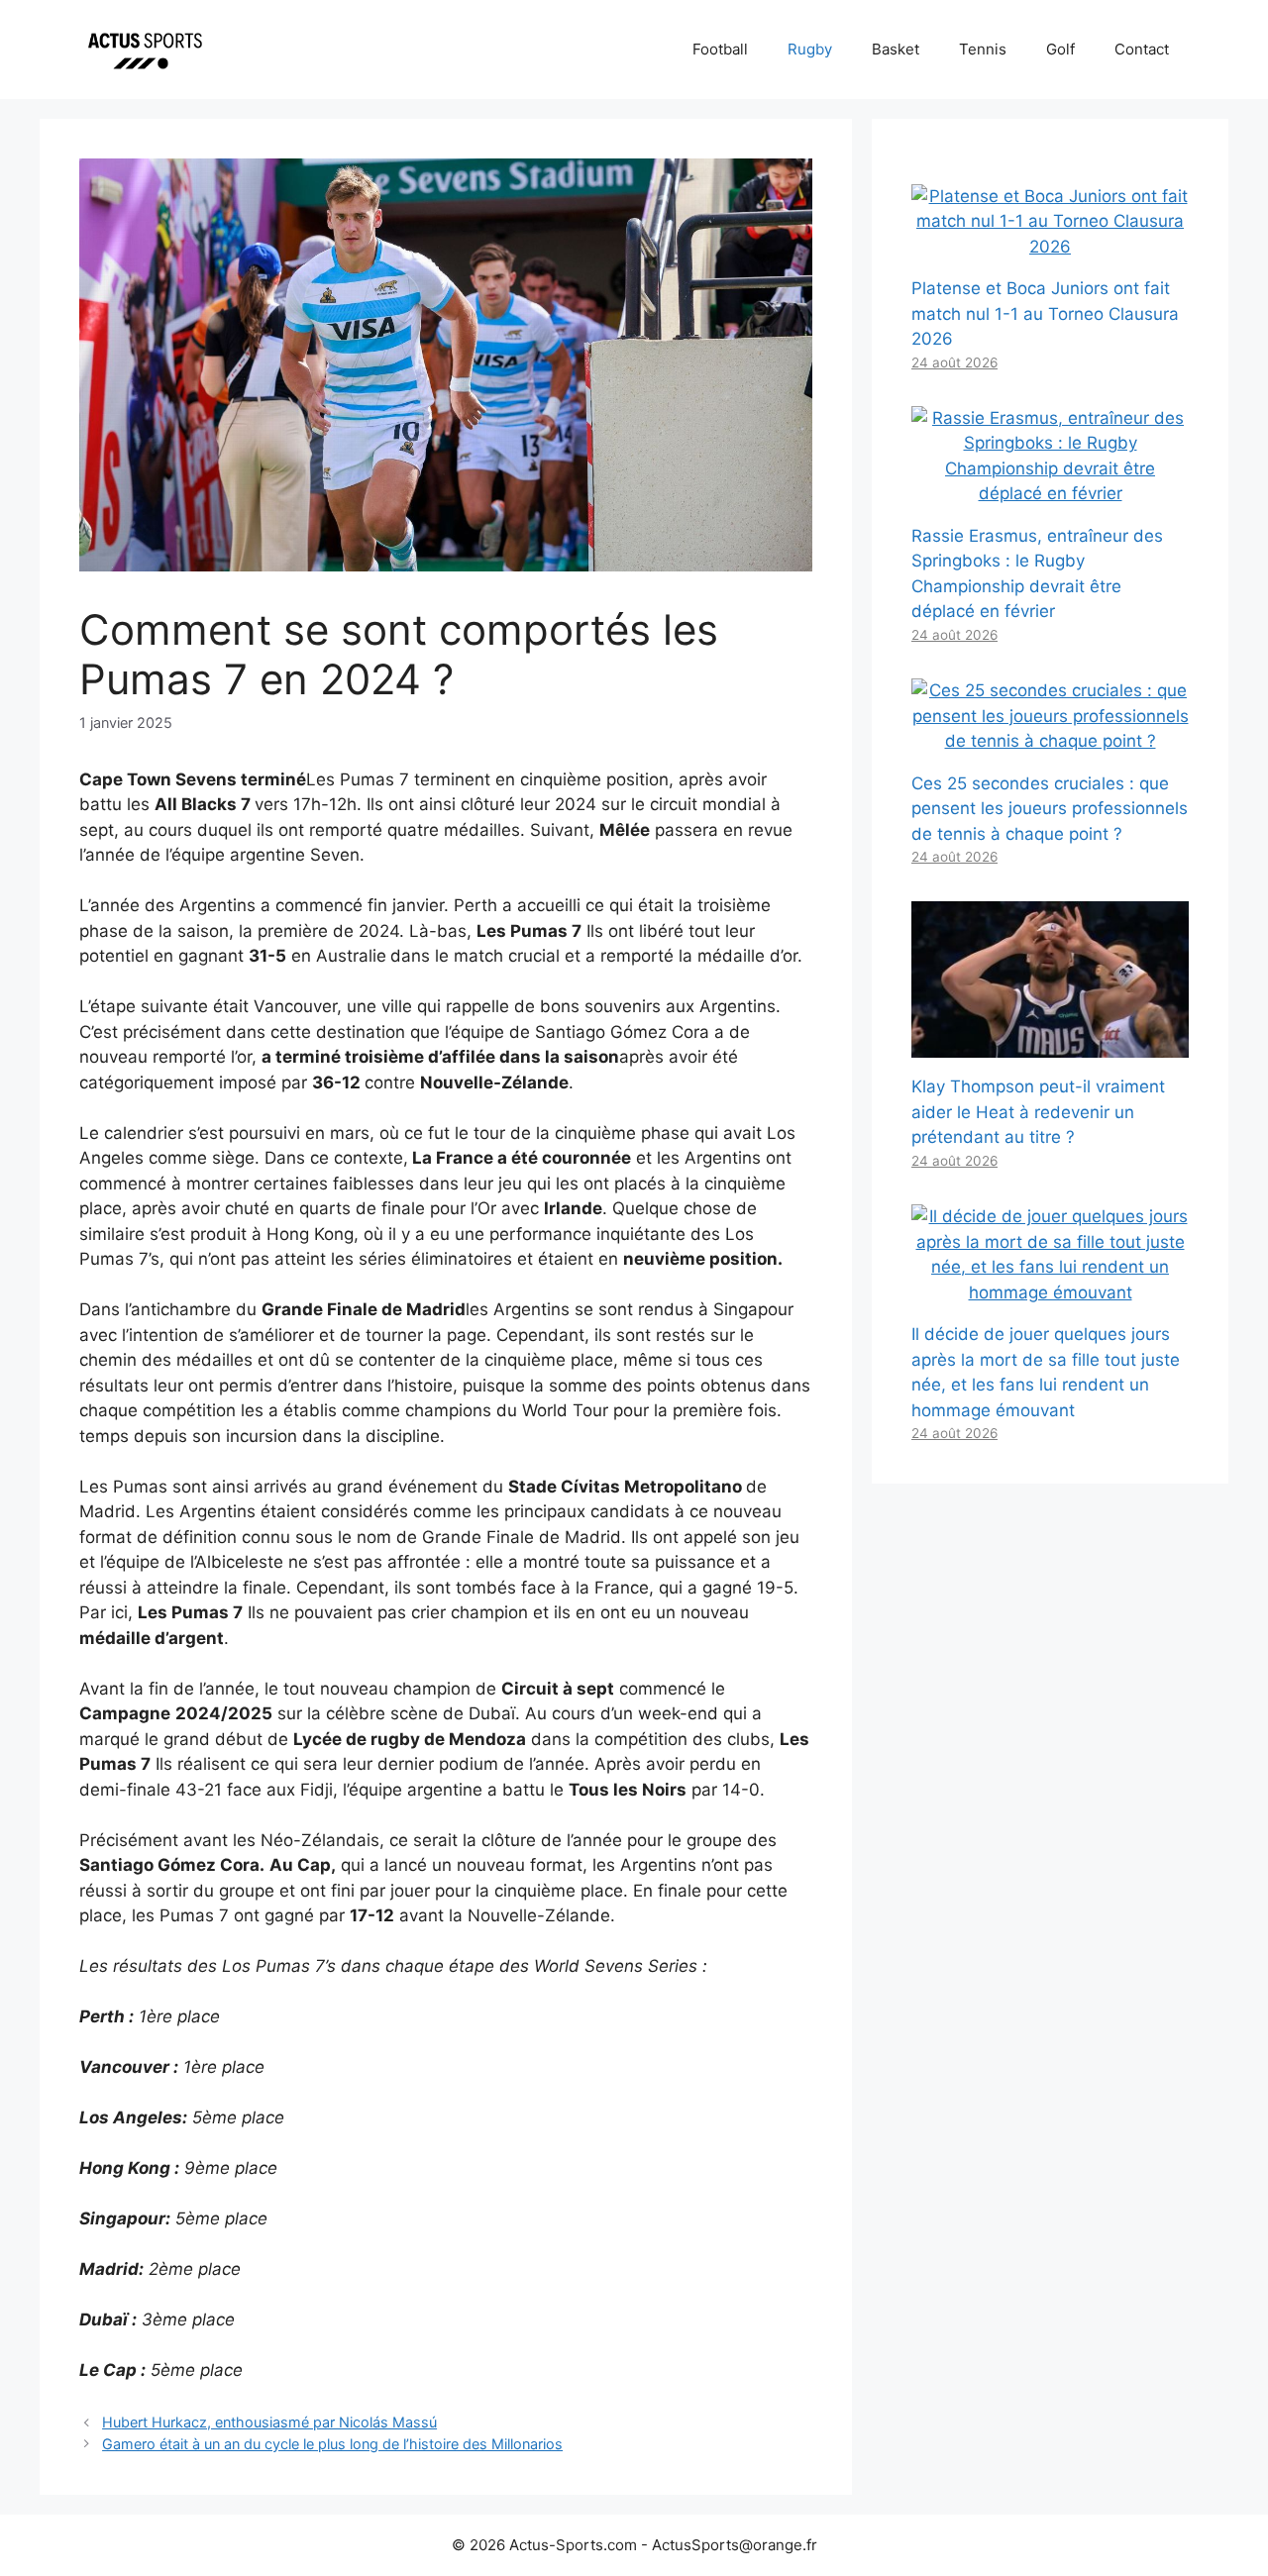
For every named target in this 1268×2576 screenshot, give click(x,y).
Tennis (983, 49)
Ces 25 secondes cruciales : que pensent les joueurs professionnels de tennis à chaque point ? (1050, 809)
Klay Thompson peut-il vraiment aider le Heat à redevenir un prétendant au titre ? (1038, 1112)
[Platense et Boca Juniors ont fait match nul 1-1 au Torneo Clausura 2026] (1050, 247)
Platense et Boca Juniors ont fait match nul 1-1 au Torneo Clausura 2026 (1045, 313)
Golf (1060, 49)
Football (720, 49)
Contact (1142, 49)
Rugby (810, 49)
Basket (896, 49)
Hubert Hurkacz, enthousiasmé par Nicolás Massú (269, 2422)
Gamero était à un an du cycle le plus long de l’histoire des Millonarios (332, 2444)
